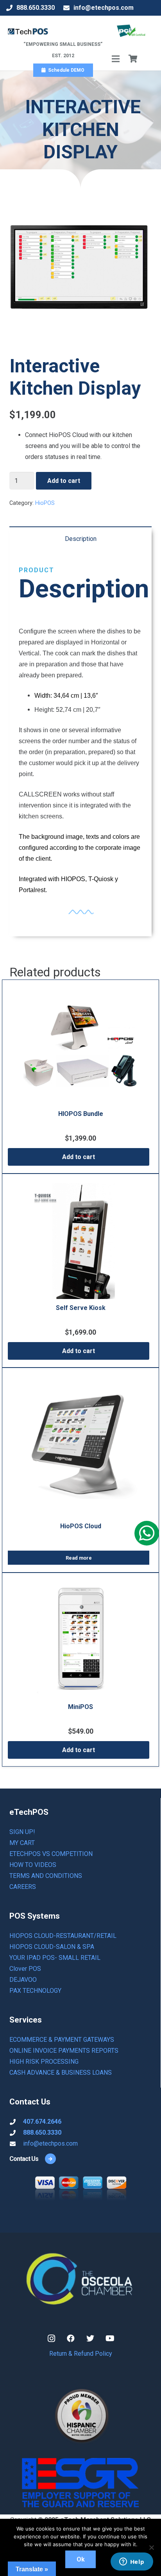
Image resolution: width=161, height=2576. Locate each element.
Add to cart (64, 481)
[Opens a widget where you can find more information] (132, 2562)
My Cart (22, 1843)
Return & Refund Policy (81, 2354)
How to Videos (33, 1865)
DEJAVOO (23, 1980)
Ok (81, 2559)
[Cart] (133, 59)
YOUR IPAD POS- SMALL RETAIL (55, 1958)
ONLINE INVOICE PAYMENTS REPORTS (64, 2051)
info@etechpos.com (50, 2143)
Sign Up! (22, 1832)
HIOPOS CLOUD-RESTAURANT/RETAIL (63, 1936)
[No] (151, 2547)
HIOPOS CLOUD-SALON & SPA (52, 1947)
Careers (23, 1887)
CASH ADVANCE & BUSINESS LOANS (61, 2073)
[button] (79, 1157)
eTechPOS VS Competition (51, 1854)
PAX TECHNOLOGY (35, 1991)
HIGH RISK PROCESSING (44, 2062)
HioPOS (45, 503)
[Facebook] (71, 2338)
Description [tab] (81, 539)
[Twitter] (90, 2338)
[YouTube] (110, 2338)
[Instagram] (51, 2338)
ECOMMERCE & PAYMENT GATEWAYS (62, 2040)
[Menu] (116, 59)
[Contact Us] (47, 2159)
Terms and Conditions (46, 1876)
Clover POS (25, 1969)
